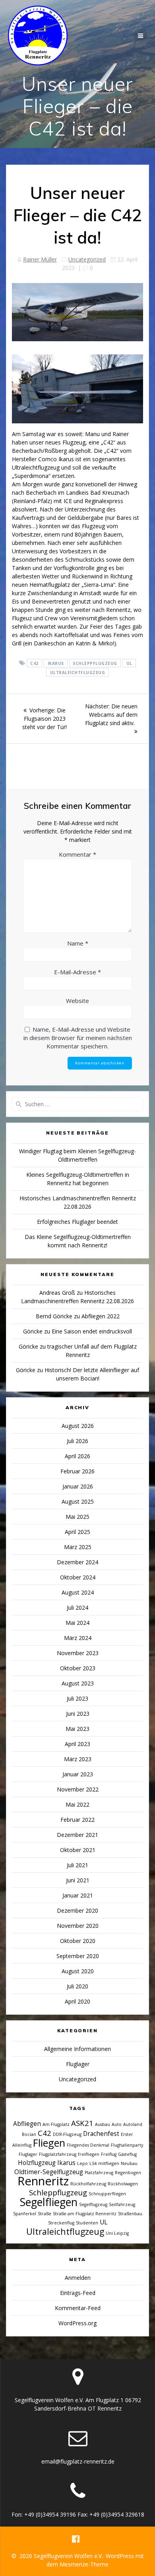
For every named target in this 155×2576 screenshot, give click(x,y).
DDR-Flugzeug (67, 2134)
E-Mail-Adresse (77, 972)
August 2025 (78, 1501)
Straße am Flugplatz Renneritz (85, 2214)
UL (129, 663)
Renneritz (43, 2181)
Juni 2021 (78, 1880)
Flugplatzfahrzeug (58, 2154)
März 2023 (78, 1759)
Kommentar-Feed (78, 2308)
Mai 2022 (77, 1804)
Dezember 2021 (77, 1835)
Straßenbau (130, 2214)
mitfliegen (109, 2163)
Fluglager (78, 2064)
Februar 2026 (77, 1471)
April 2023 (77, 1744)
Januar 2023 (78, 1774)
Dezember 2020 (77, 1910)
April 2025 (77, 1532)
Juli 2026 (77, 1441)
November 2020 (78, 1926)
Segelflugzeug (93, 2204)
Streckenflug (61, 2223)
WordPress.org (77, 2323)
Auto (117, 2124)
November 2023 (78, 1653)
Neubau (129, 2163)
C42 (34, 663)
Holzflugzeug (37, 2163)
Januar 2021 (78, 1895)
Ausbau (103, 2124)
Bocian (29, 2134)
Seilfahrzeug (122, 2204)
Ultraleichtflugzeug (78, 673)
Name (78, 943)
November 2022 (78, 1789)
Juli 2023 (77, 1698)
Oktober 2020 (78, 1941)
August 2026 (78, 1426)
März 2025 (78, 1547)
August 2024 (78, 1592)
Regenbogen (128, 2173)
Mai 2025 (77, 1517)
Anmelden (78, 2278)
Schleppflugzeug (95, 663)
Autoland (133, 2124)
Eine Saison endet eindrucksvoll (92, 1331)
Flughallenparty (127, 2145)
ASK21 (82, 2123)
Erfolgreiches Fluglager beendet (77, 1222)
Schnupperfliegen (107, 2194)
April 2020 (77, 2001)
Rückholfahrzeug (88, 2184)
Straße (45, 2214)
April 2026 (77, 1456)
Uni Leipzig (117, 2233)
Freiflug (109, 2154)
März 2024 (78, 1638)
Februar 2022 (77, 1820)
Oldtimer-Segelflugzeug (49, 2172)
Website (77, 1001)
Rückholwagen (123, 2184)
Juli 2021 (77, 1865)
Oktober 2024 (78, 1577)
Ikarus (56, 663)
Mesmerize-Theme (84, 2564)
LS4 (93, 2163)
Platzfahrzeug (99, 2173)
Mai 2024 (77, 1623)
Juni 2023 (78, 1714)
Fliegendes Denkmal (88, 2145)
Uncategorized (87, 259)
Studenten (87, 2223)
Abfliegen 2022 (101, 1316)
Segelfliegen (49, 2202)
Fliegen (49, 2143)
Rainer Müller (40, 259)
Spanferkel (25, 2214)
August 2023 (78, 1683)
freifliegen (89, 2154)
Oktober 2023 (78, 1668)
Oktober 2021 (78, 1850)
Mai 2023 (77, 1729)
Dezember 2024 (77, 1562)
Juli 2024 (77, 1608)
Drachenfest (101, 2134)
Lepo (82, 2163)
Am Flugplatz (56, 2124)
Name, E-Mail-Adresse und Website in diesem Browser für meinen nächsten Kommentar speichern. (78, 1038)
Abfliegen (27, 2124)
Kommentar (77, 854)
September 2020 (78, 1956)
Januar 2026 (78, 1486)
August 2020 (78, 1971)
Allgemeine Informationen (77, 2049)
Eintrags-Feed (78, 2293)
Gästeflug (127, 2154)
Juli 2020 (77, 1986)
